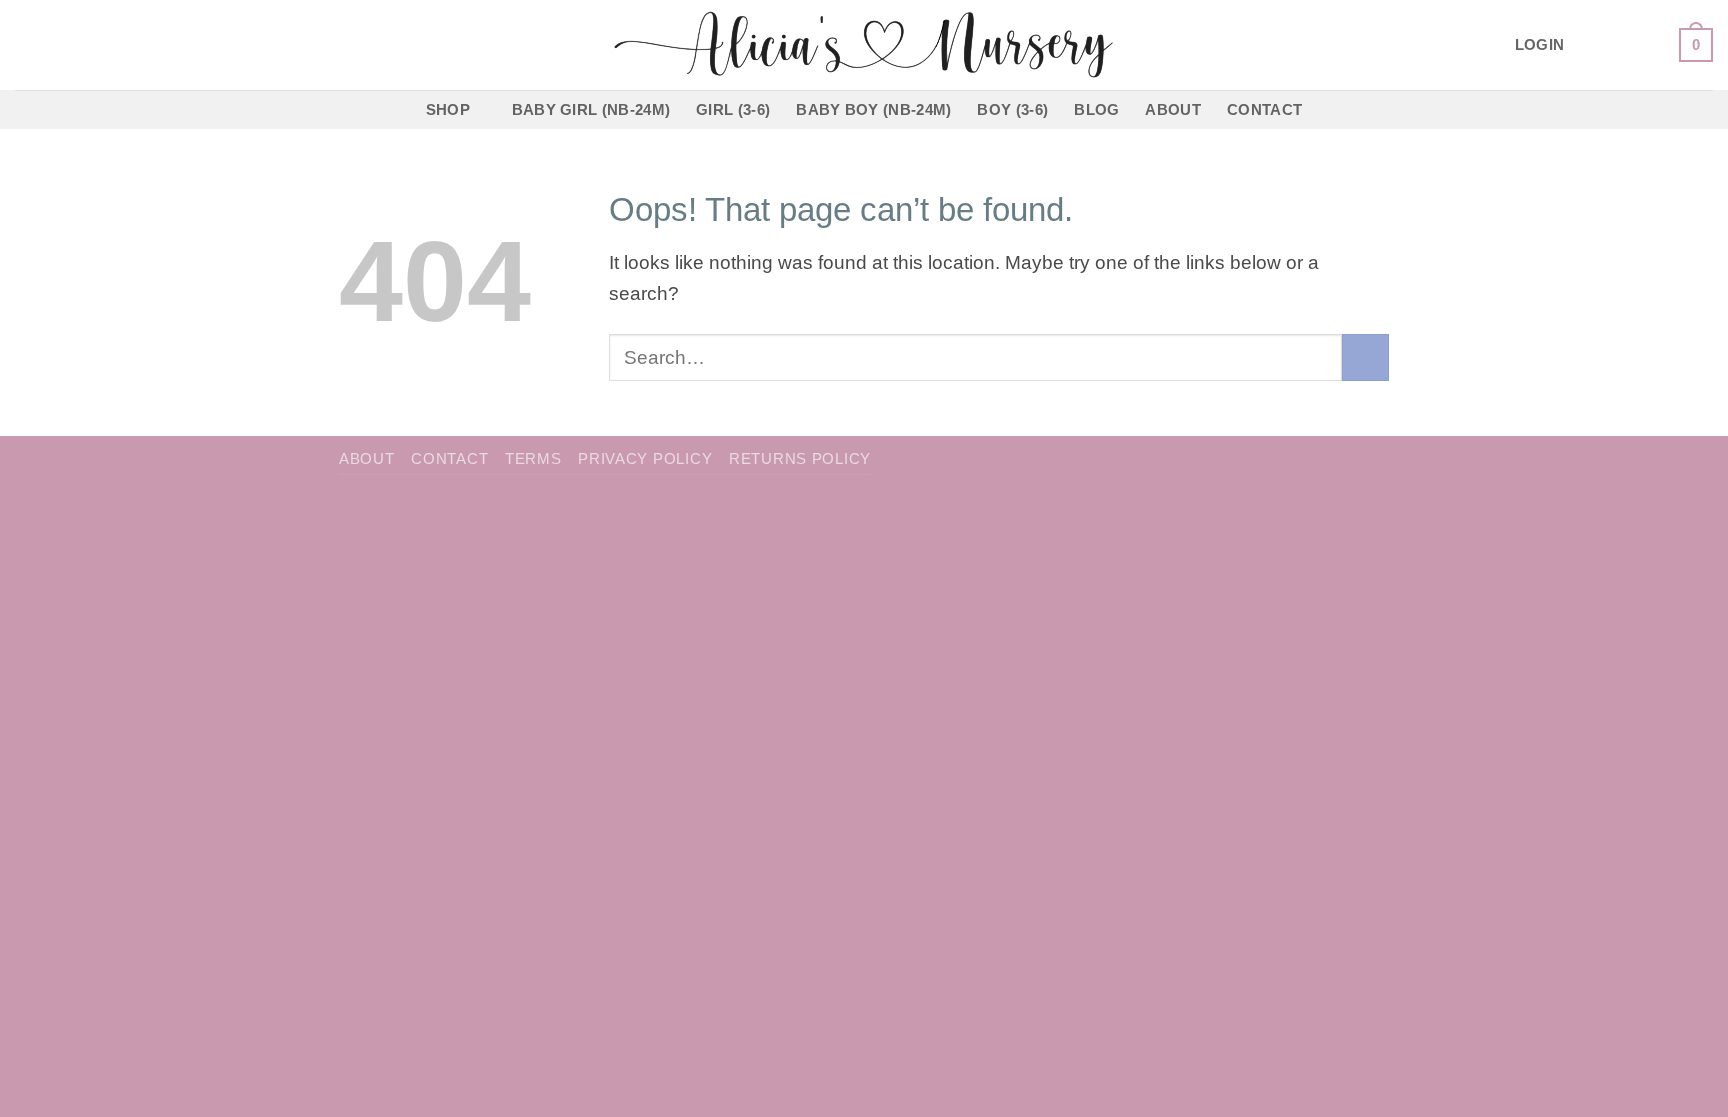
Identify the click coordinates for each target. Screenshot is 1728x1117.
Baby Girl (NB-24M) (591, 109)
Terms (533, 459)
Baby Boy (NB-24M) (873, 109)
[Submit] (1365, 357)
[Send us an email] (1650, 44)
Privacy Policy (645, 459)
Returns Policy (800, 459)
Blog (1096, 109)
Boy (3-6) (1012, 109)
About (1173, 109)
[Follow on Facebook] (1587, 44)
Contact (1264, 109)
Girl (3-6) (733, 109)
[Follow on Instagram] (1618, 44)
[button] (1540, 45)
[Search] (24, 45)
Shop (448, 109)
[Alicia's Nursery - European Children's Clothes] (864, 45)
